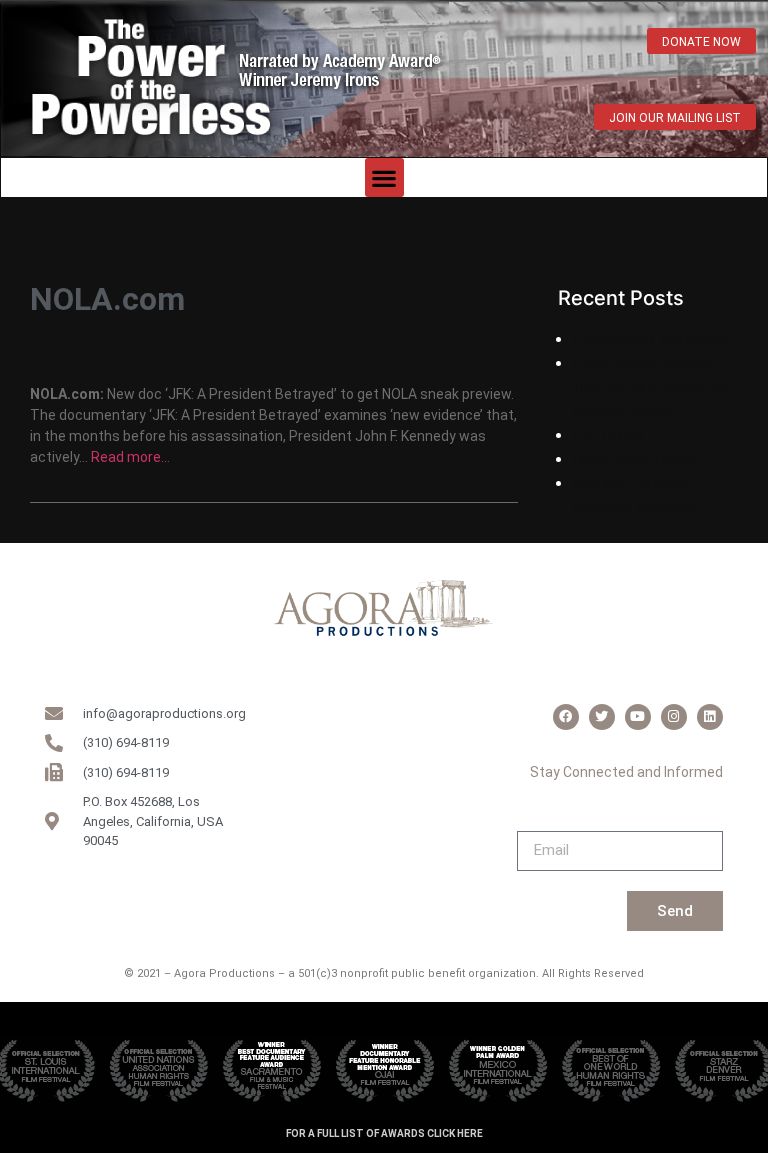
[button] (384, 177)
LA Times (608, 434)
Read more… (130, 457)
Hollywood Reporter (650, 338)
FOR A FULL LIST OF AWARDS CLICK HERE (384, 1133)
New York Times (635, 458)
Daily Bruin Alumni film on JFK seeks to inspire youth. (650, 386)
